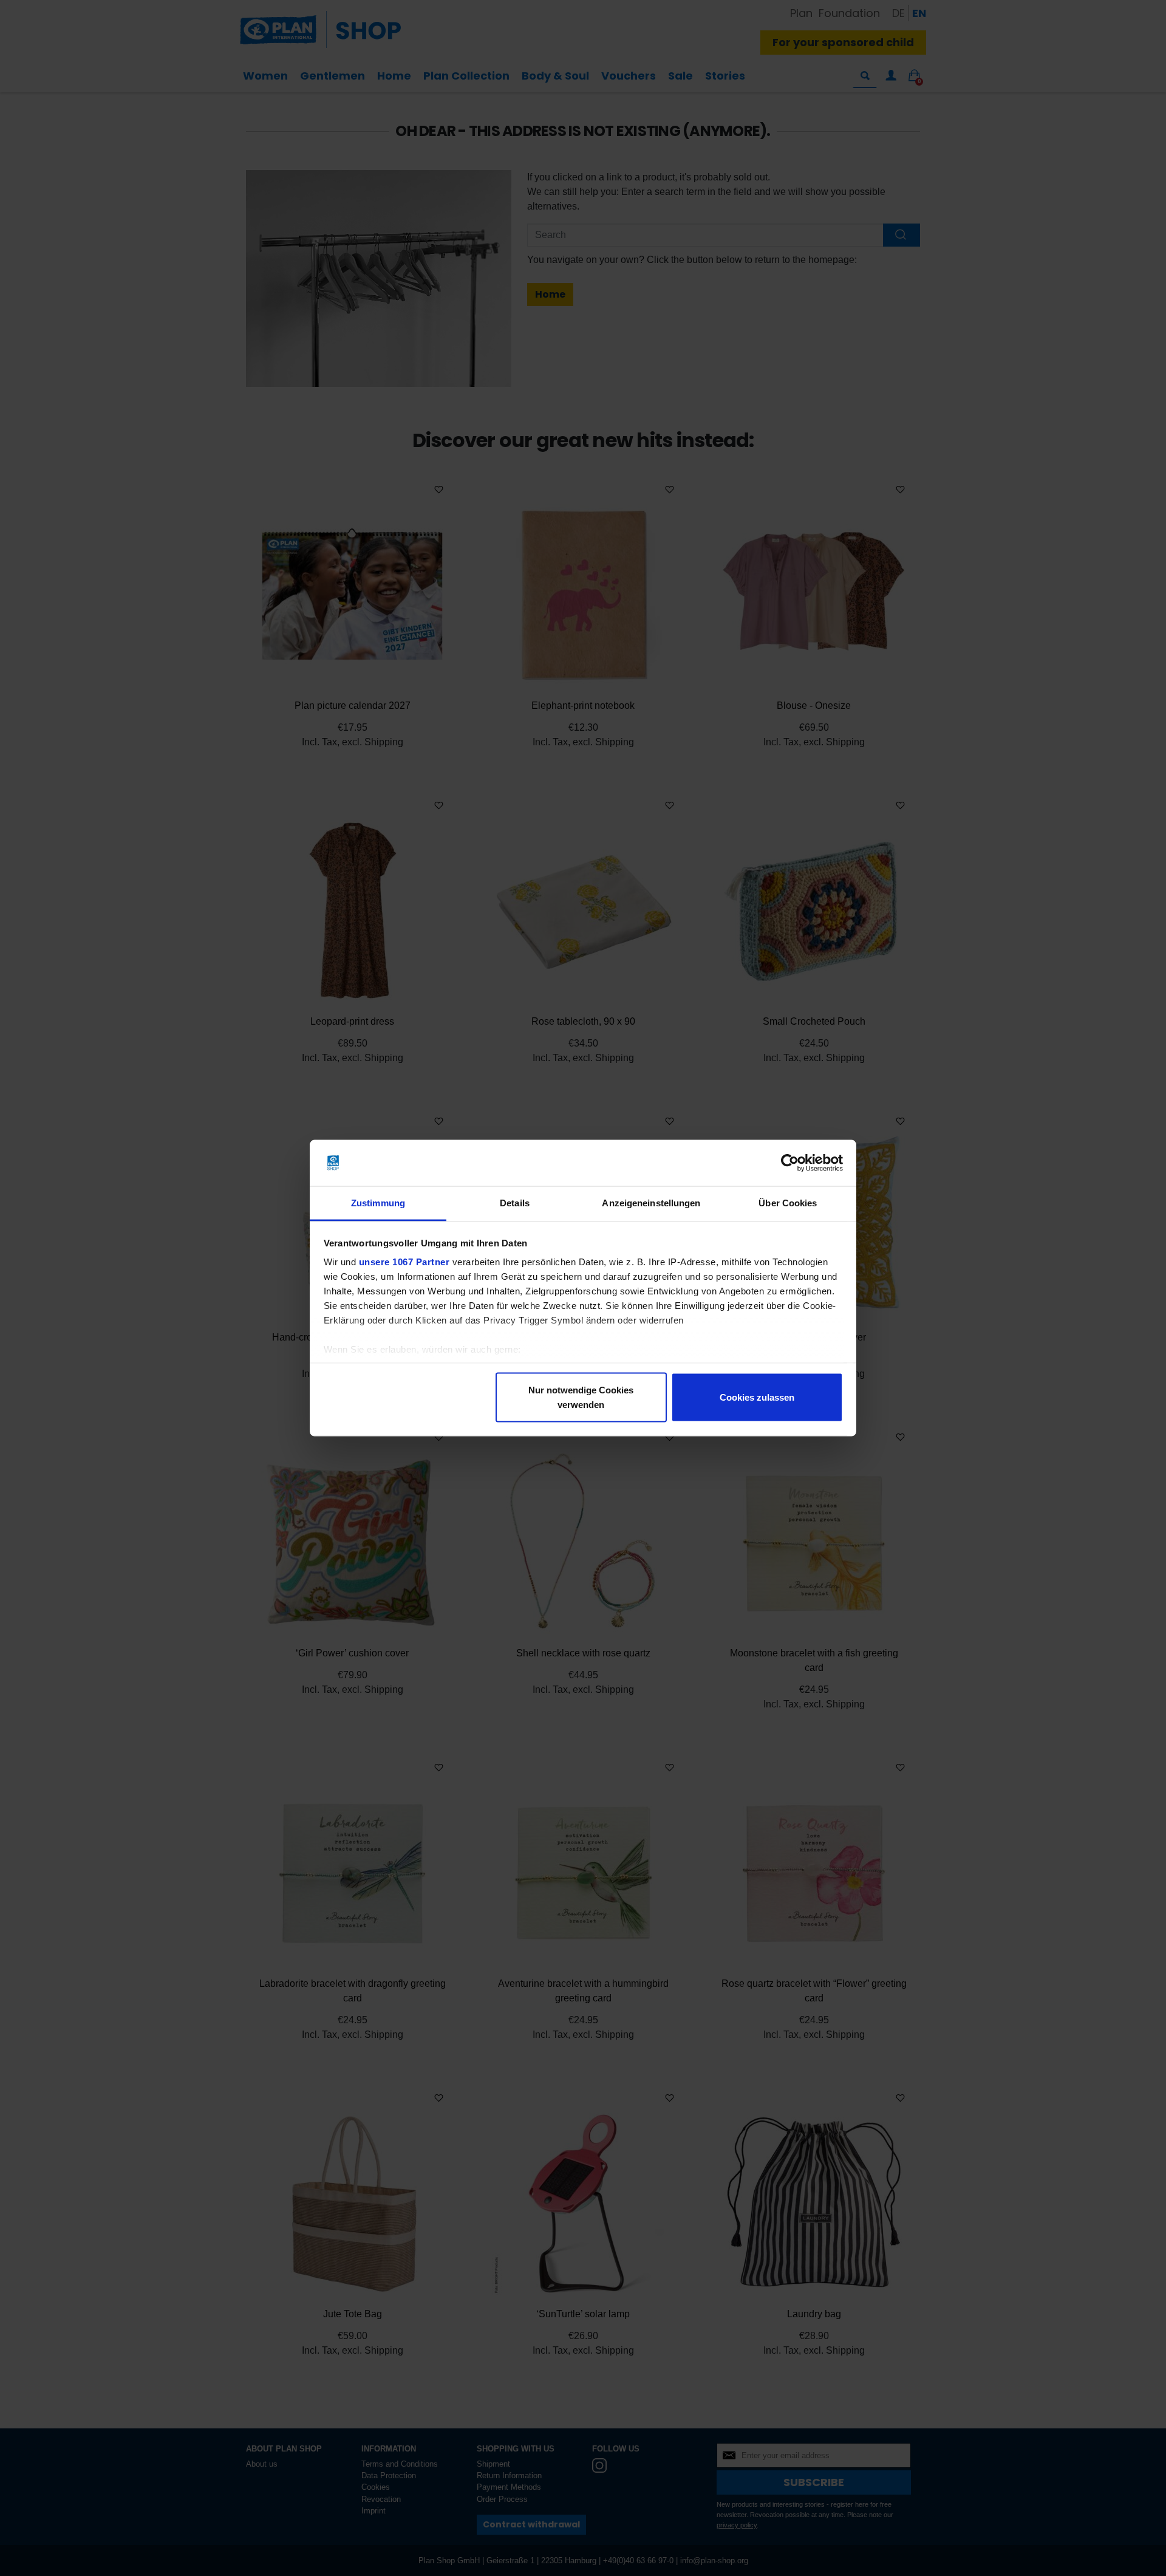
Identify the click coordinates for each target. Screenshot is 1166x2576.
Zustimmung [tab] (378, 1203)
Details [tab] (515, 1203)
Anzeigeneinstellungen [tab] (651, 1203)
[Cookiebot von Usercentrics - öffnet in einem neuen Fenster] (790, 1163)
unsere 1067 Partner (404, 1262)
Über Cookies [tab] (788, 1203)
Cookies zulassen (757, 1397)
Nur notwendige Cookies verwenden (581, 1397)
